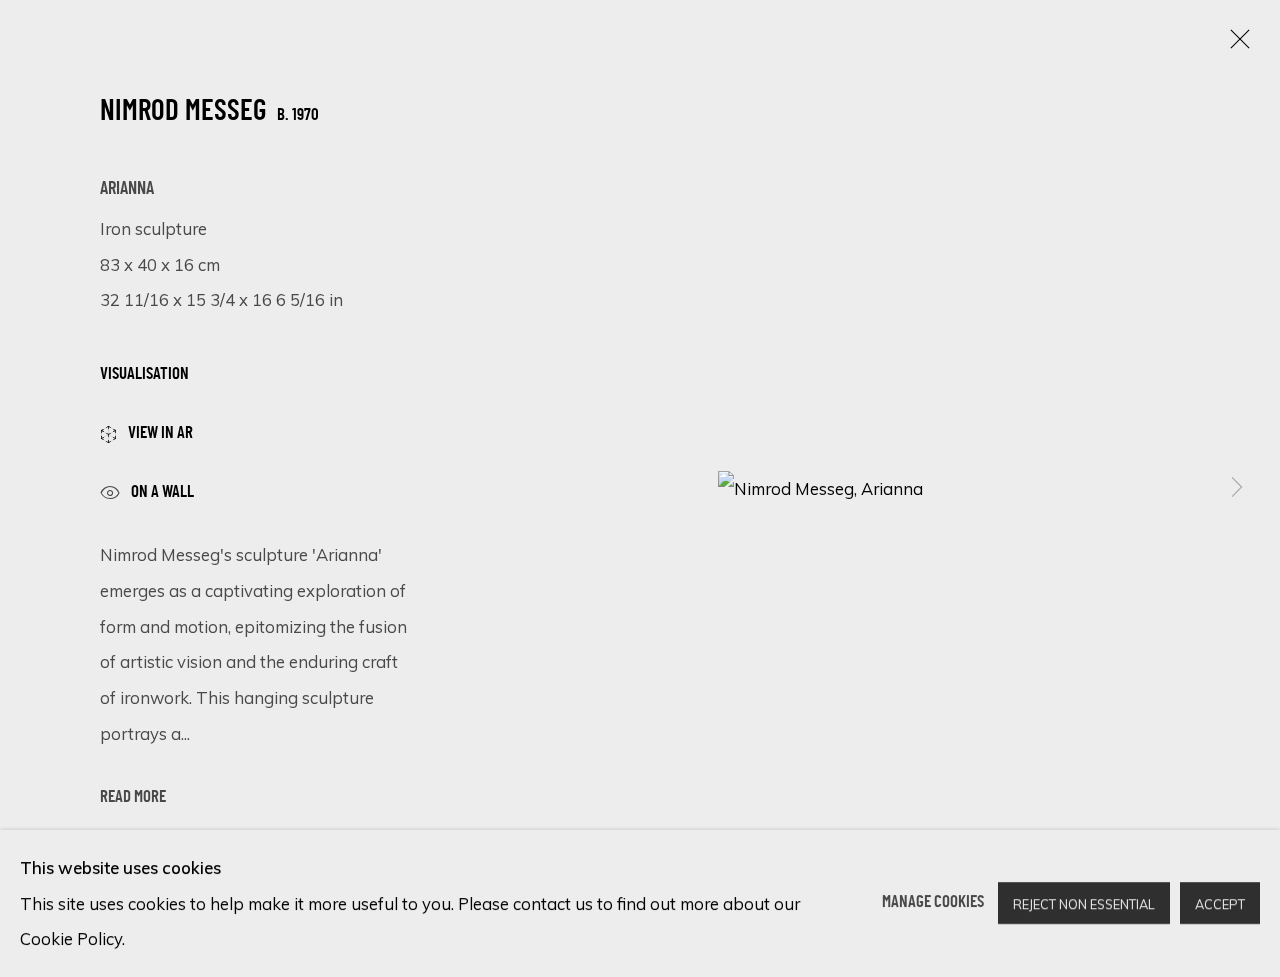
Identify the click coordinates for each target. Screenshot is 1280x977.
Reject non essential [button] (1084, 905)
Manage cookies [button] (933, 903)
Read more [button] (133, 798)
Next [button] (1237, 489)
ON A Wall (162, 492)
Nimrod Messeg (183, 113)
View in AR (160, 434)
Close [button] (1235, 45)
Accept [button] (1220, 905)
